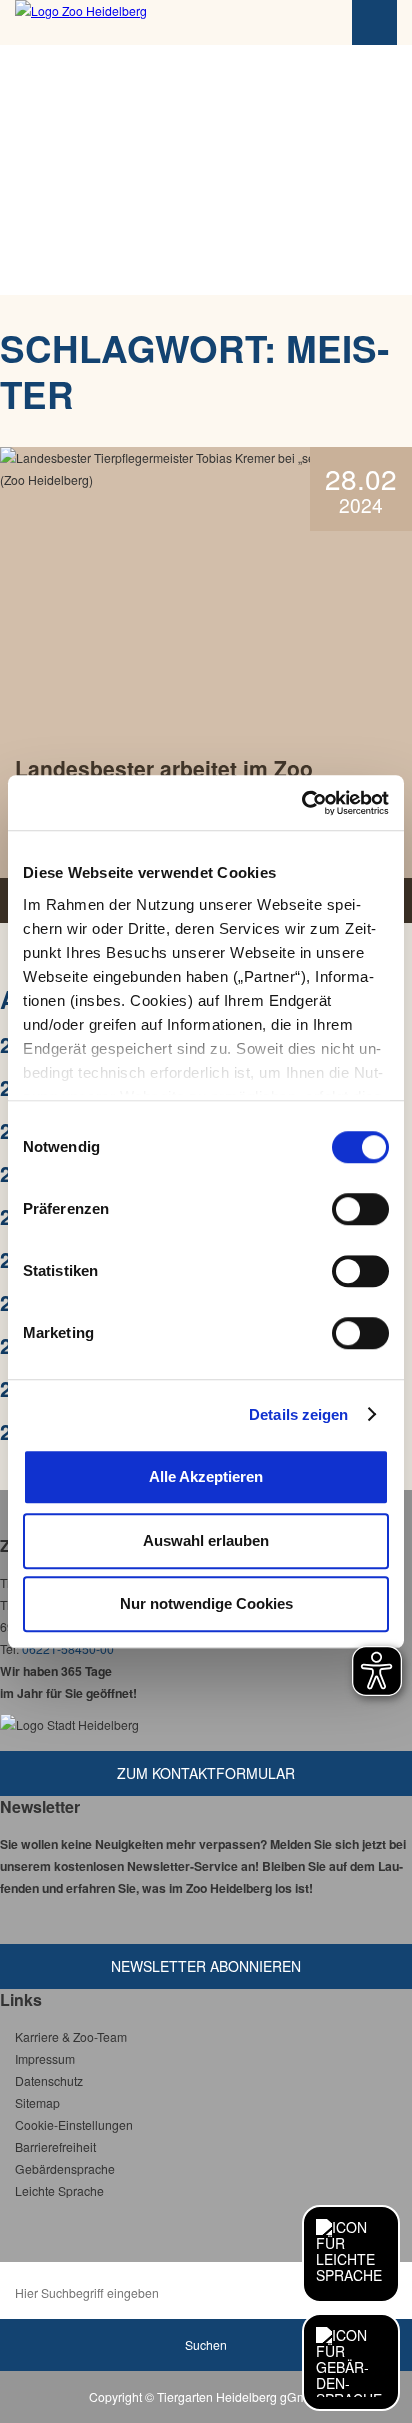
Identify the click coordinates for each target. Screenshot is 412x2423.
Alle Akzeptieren (206, 1476)
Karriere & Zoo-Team (71, 2036)
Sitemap (37, 2102)
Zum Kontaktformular (206, 1773)
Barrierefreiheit (55, 2146)
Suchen (206, 2344)
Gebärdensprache (65, 2168)
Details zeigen (298, 1414)
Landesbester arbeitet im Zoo (164, 768)
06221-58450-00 (68, 1648)
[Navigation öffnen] (374, 22)
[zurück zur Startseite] (125, 22)
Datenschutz (49, 2080)
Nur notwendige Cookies (206, 1603)
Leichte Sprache (59, 2190)
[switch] (360, 1209)
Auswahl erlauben (206, 1540)
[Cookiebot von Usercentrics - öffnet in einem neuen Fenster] (301, 803)
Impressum (45, 2058)
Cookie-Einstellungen (74, 2124)
